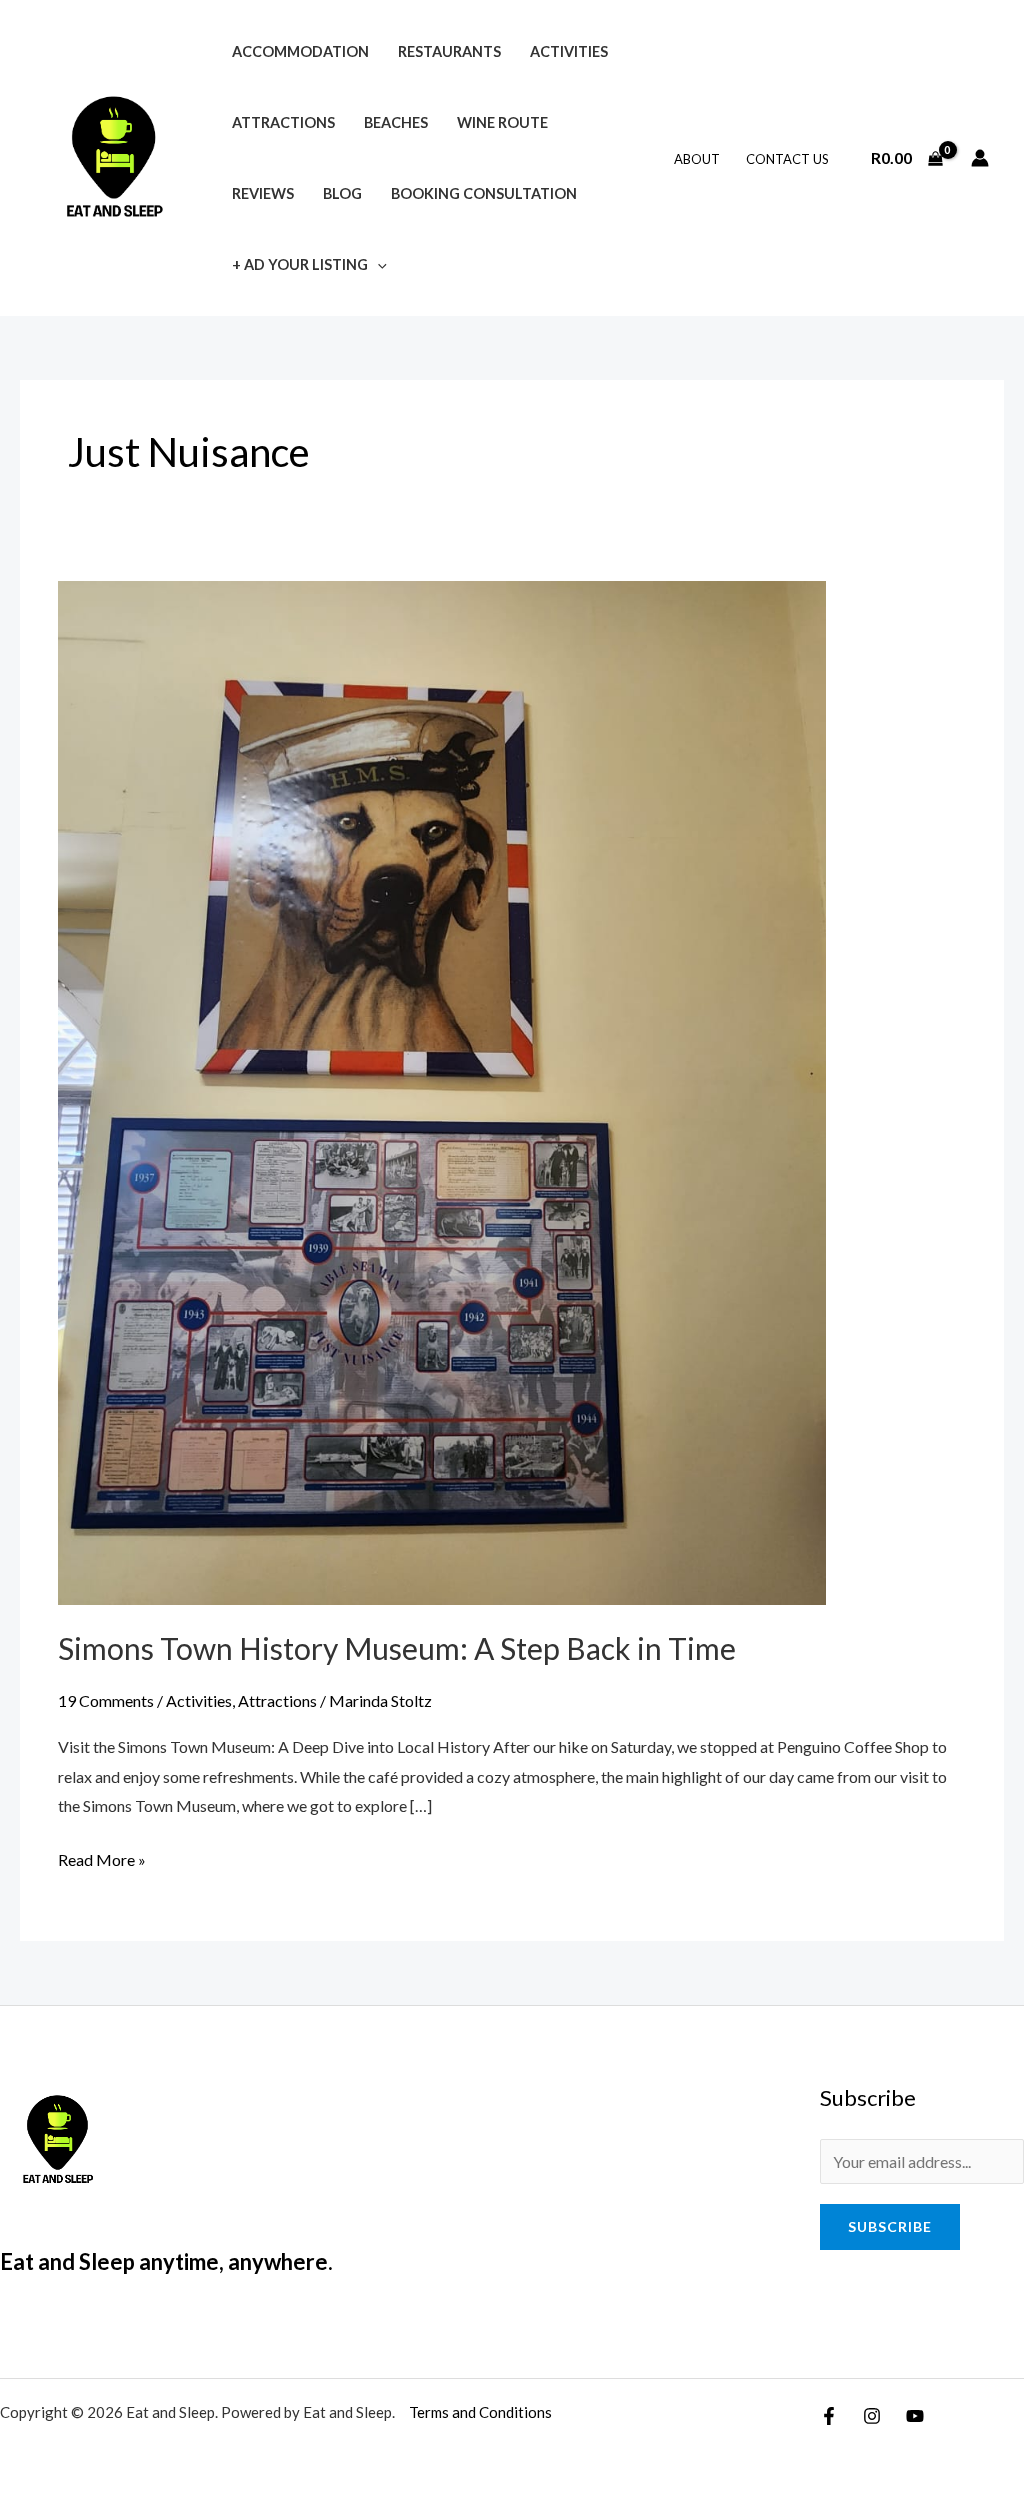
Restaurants (449, 51)
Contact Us (787, 159)
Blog (342, 193)
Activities (569, 51)
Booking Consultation (484, 193)
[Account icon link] (980, 158)
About (697, 159)
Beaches (396, 122)
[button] (377, 264)
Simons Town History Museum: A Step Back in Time (397, 1648)
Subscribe (890, 2226)
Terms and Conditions (480, 2412)
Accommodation (300, 51)
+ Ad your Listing (300, 264)
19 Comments (106, 1700)
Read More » (102, 1857)
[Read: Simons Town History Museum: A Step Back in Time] (442, 1090)
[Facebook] (829, 2416)
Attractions (283, 122)
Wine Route (502, 122)
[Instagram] (872, 2416)
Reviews (263, 193)
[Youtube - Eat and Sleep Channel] (915, 2416)
